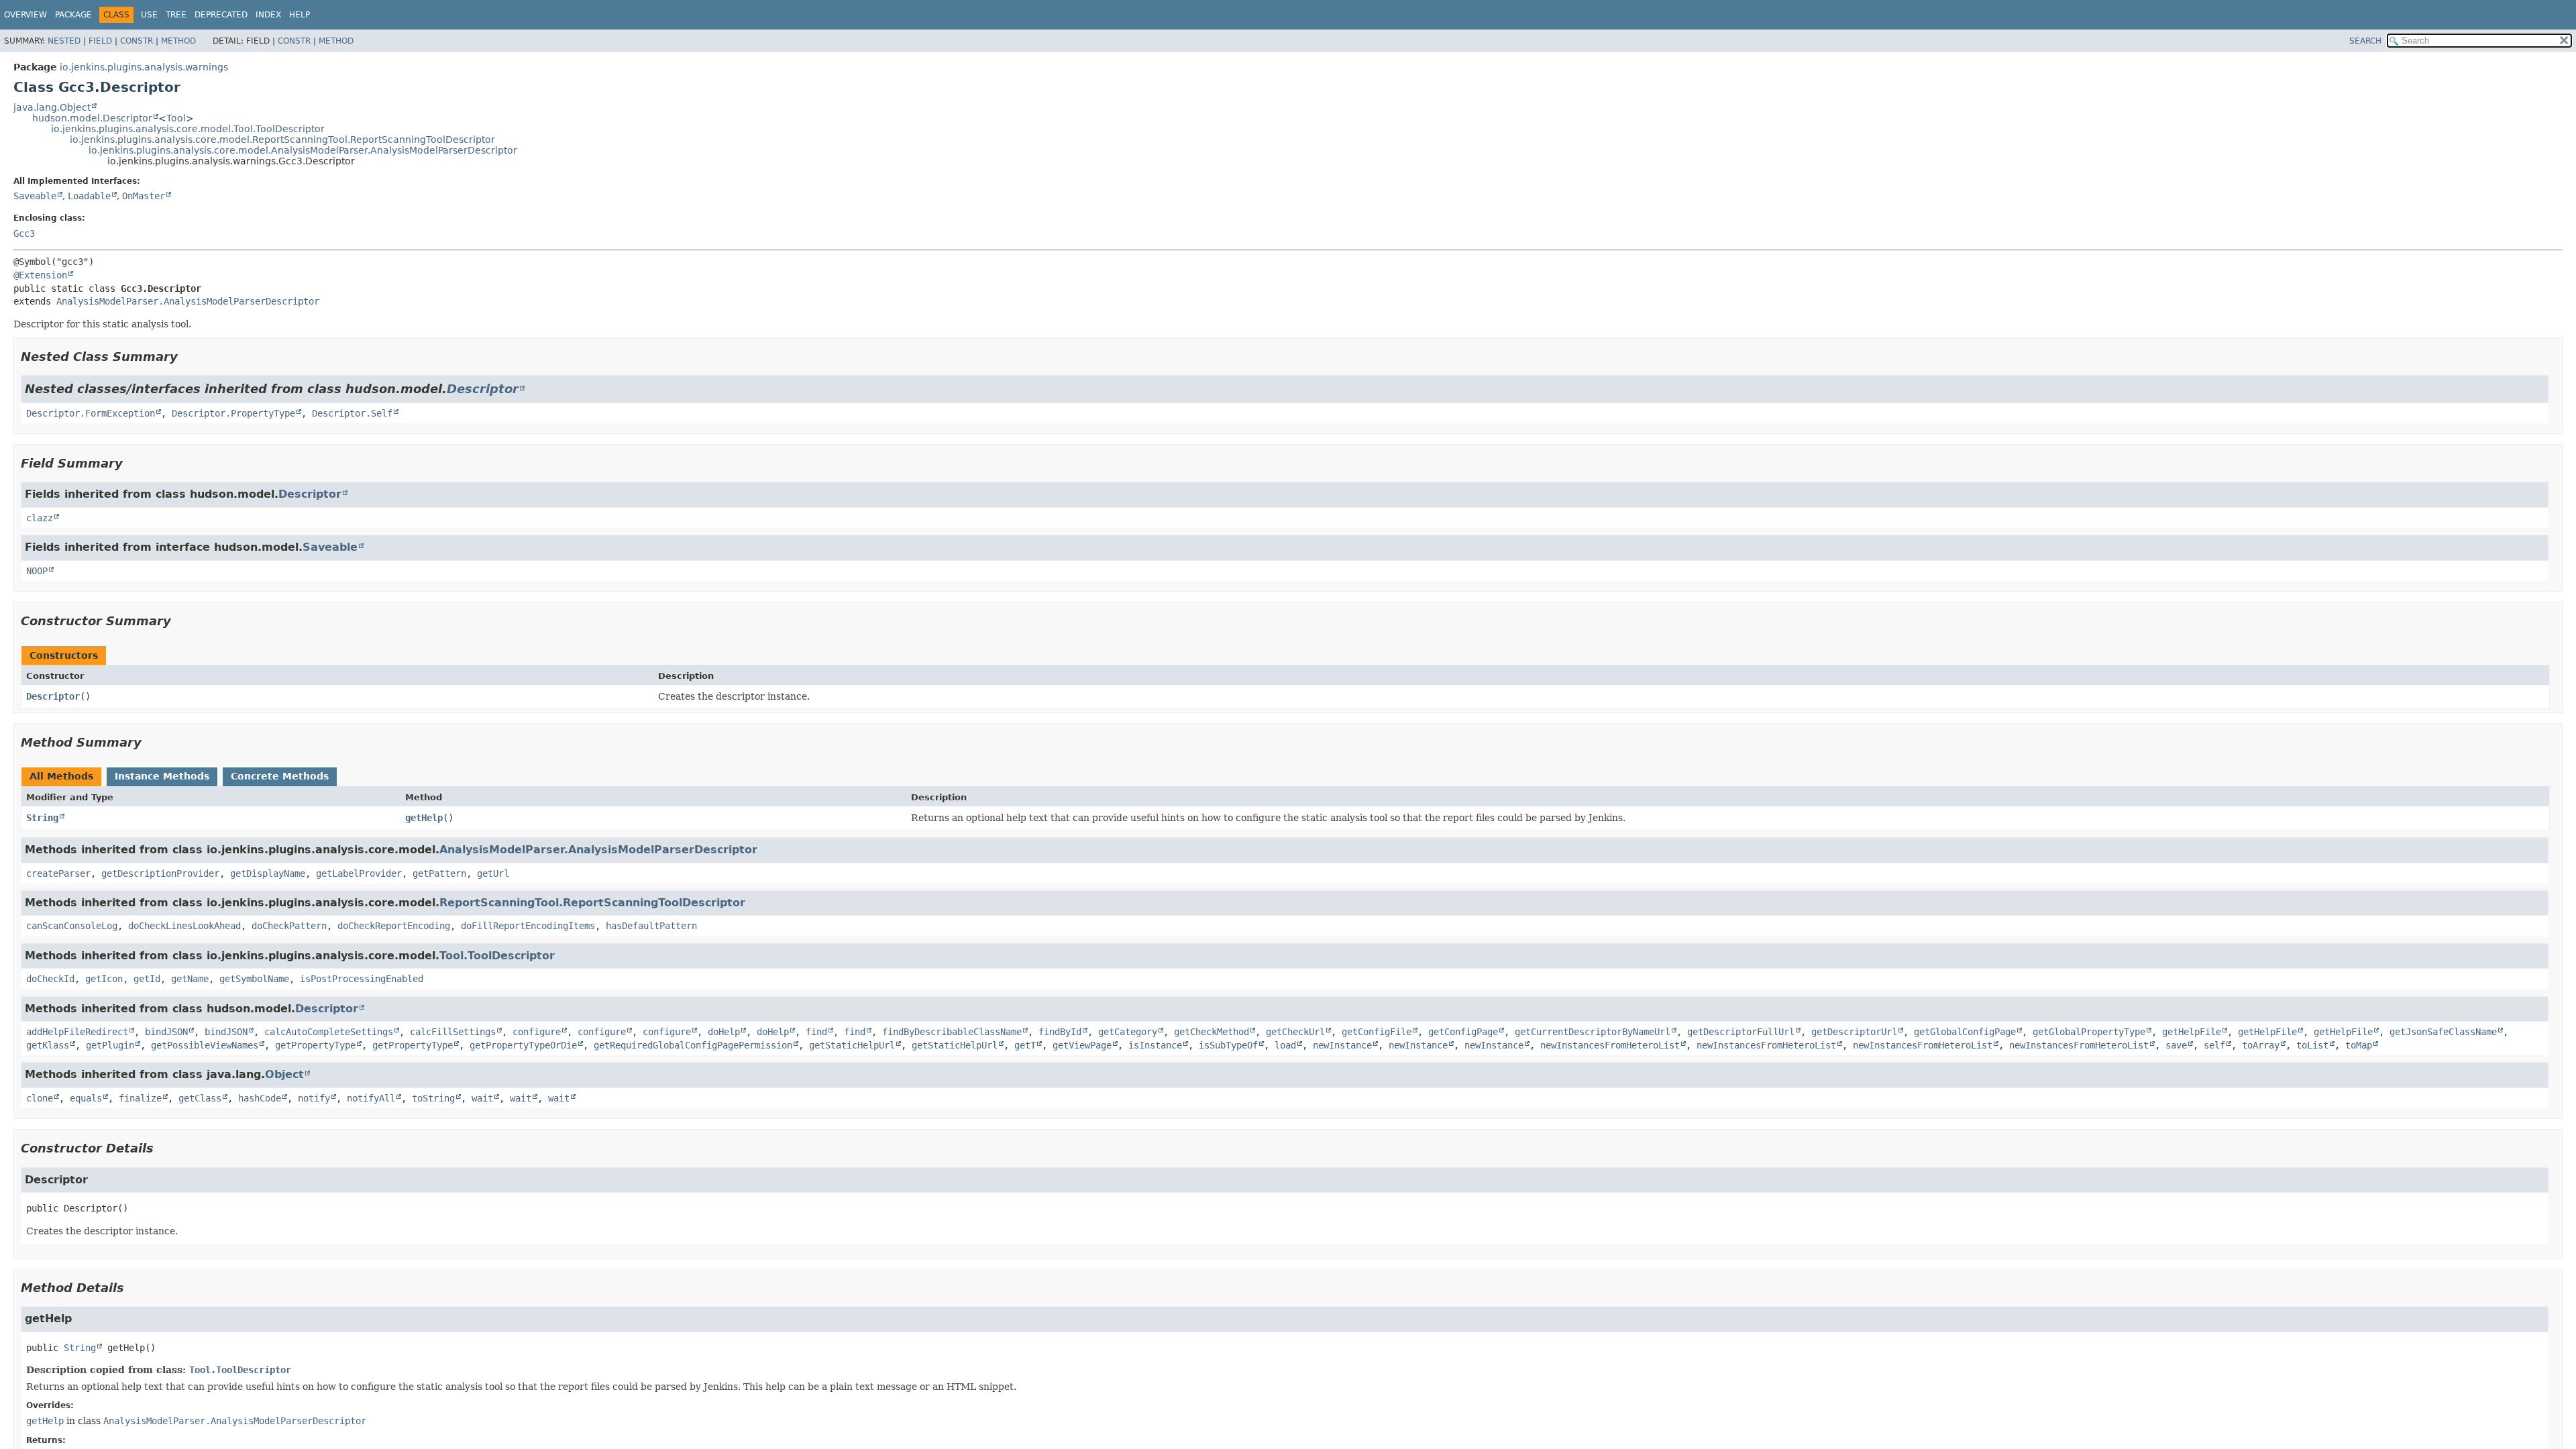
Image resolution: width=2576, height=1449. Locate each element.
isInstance (1155, 1045)
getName (190, 979)
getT (1025, 1045)
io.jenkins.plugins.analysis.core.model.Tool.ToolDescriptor (188, 129)
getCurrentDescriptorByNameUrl (1593, 1032)
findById (1060, 1032)
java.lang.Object (52, 107)
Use (149, 15)
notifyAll (371, 1098)
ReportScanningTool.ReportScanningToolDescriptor (592, 903)
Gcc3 (24, 233)
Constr (137, 41)
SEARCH (2365, 41)
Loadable (89, 196)
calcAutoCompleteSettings (329, 1032)
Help (300, 15)
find (816, 1032)
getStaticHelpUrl (852, 1045)
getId (147, 979)
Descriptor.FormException (91, 413)
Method (178, 41)
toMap (2359, 1045)
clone (40, 1098)
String (42, 818)
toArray (2261, 1045)
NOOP (37, 571)
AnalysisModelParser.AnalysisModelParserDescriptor (188, 301)
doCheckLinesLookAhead (184, 926)
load (1285, 1045)
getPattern (439, 873)
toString (433, 1098)
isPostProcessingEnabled (362, 979)
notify (314, 1098)
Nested (64, 41)
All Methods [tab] (61, 776)
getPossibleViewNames (205, 1045)
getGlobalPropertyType (2089, 1032)
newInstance (1342, 1045)
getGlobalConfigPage (1965, 1032)
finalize (140, 1098)
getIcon (104, 979)
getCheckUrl (1295, 1032)
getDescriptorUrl (1854, 1032)
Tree (176, 15)
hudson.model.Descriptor (92, 118)
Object (284, 1074)
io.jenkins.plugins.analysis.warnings (144, 67)
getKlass (48, 1045)
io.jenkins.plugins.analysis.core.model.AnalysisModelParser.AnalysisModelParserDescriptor (303, 150)
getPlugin (110, 1045)
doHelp (724, 1032)
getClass (200, 1098)
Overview (25, 15)
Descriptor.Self (352, 413)
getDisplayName (268, 873)
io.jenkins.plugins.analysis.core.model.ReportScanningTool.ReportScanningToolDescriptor (282, 140)
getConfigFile (1377, 1032)
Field (100, 41)
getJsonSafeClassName (2443, 1032)
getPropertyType (315, 1045)
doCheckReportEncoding (394, 926)
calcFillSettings (453, 1032)
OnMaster (144, 196)
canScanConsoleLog (72, 926)
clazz (40, 518)
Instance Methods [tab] (162, 776)
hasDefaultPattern (651, 926)
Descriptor (483, 389)
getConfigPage (1463, 1032)
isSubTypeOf (1228, 1045)
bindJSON (166, 1032)
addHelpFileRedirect (77, 1032)
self (2214, 1045)
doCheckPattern (289, 926)
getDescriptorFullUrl (1741, 1032)
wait (482, 1098)
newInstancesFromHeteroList (1610, 1045)
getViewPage (1082, 1045)
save (2176, 1045)
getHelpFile (2192, 1032)
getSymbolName (254, 979)
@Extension (40, 275)
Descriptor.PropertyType (233, 413)
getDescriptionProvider (160, 873)
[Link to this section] (187, 357)
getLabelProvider (359, 873)
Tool (176, 118)
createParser (58, 873)
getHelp (424, 818)
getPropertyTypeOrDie (523, 1045)
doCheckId (50, 979)
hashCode (260, 1098)
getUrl (493, 873)
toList (2312, 1045)
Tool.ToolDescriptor (497, 956)
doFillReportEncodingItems (528, 926)
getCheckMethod (1212, 1032)
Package (73, 15)
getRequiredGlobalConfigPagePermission (693, 1045)
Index (268, 15)
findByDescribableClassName (952, 1032)
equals (86, 1098)
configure (537, 1032)
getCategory (1128, 1032)
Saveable (35, 196)
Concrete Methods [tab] (280, 776)
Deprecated (221, 15)
